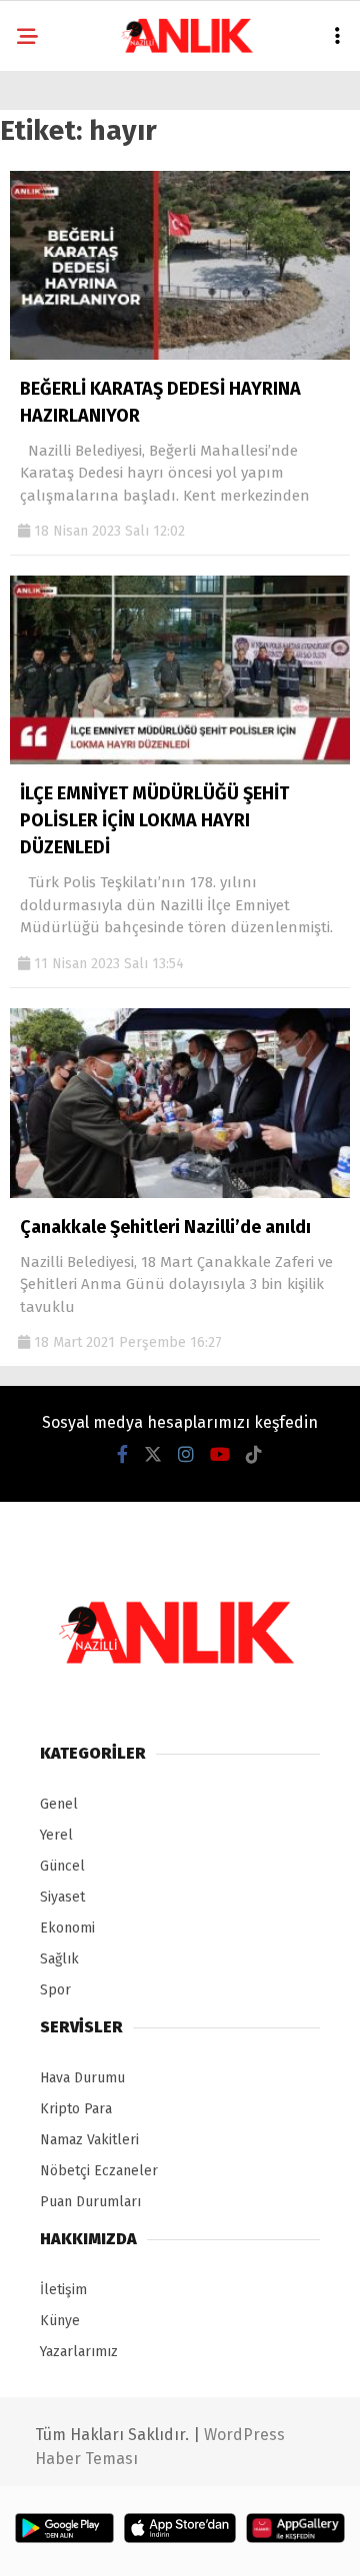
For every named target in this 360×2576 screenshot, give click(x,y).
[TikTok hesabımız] (254, 1455)
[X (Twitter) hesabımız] (153, 1455)
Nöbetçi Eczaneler (99, 2171)
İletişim (63, 2290)
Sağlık (59, 1959)
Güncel (62, 1866)
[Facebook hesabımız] (122, 1455)
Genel (59, 1804)
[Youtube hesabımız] (220, 1455)
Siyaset (62, 1897)
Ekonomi (67, 1928)
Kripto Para (76, 2109)
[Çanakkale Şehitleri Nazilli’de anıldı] (180, 1194)
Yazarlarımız (79, 2352)
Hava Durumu (82, 2078)
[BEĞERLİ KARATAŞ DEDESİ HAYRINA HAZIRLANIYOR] (180, 355)
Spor (55, 1990)
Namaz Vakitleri (89, 2140)
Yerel (56, 1835)
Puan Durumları (90, 2202)
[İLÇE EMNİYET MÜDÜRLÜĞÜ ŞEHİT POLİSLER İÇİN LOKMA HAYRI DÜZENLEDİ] (180, 760)
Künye (60, 2321)
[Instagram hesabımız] (186, 1455)
